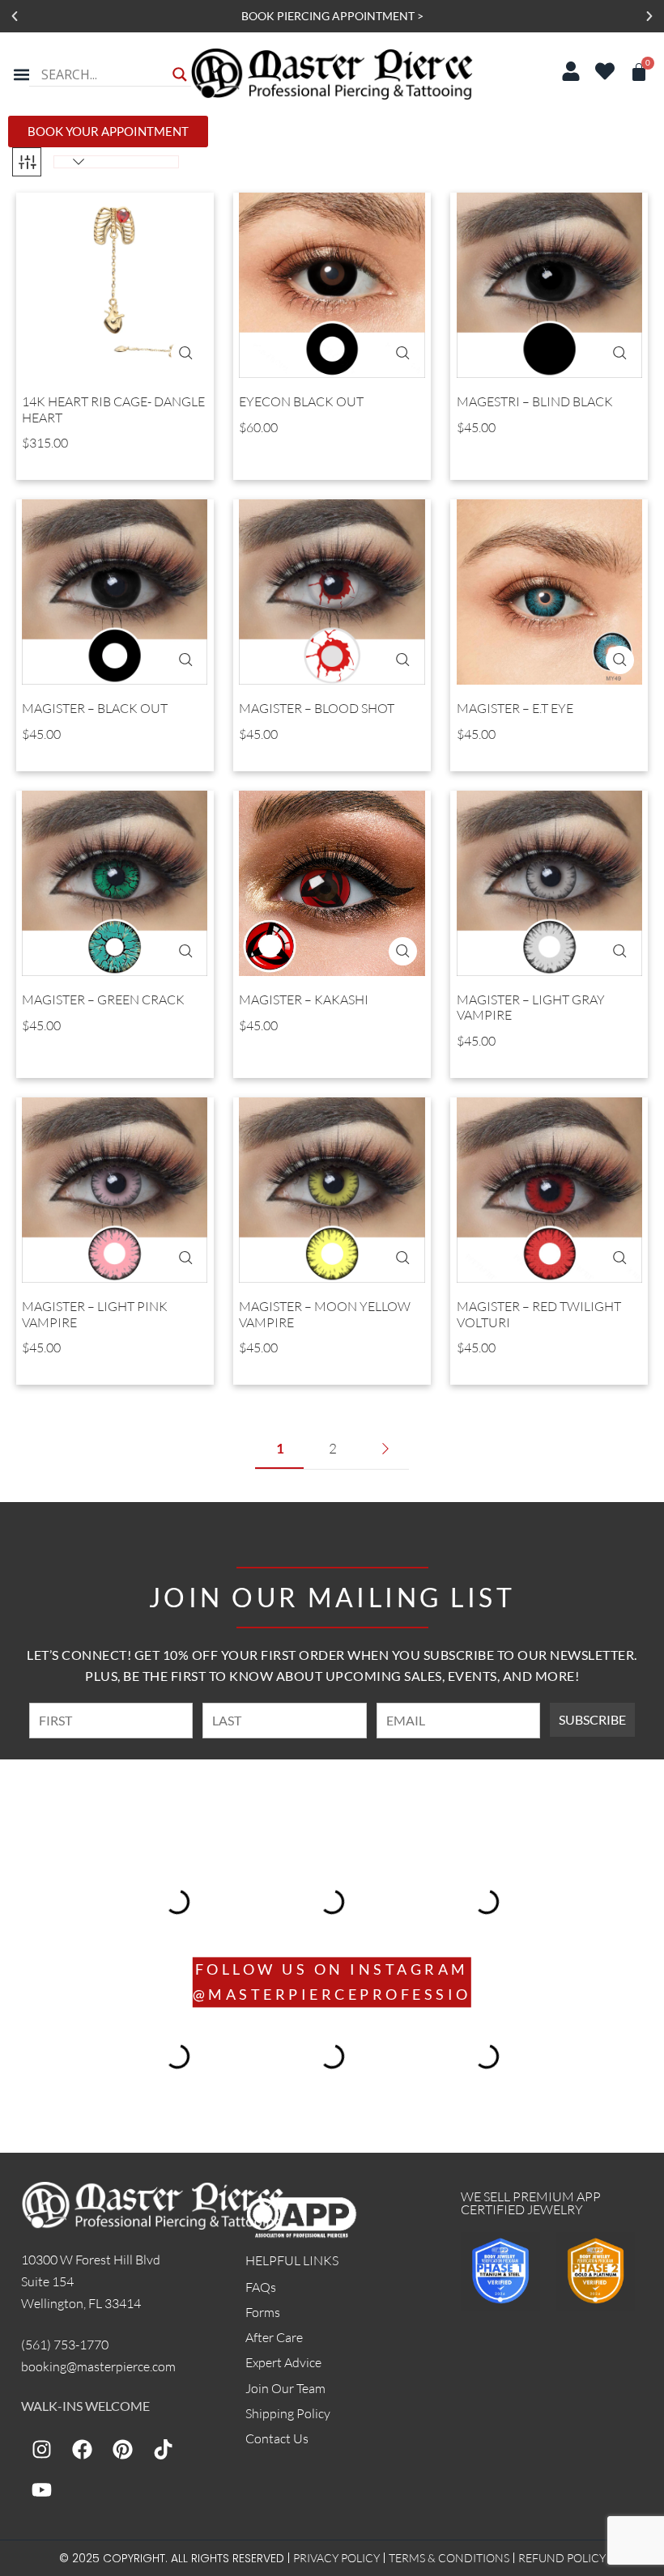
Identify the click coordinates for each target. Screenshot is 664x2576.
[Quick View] (185, 353)
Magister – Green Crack (103, 1000)
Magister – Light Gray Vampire (531, 1008)
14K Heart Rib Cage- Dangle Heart (113, 410)
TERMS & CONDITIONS (449, 2558)
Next (385, 1449)
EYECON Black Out (301, 402)
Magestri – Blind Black (535, 402)
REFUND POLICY (562, 2558)
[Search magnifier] (180, 74)
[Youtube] (41, 2490)
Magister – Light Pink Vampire (95, 1314)
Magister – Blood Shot (317, 709)
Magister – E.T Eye (515, 709)
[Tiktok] (163, 2450)
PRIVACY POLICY (336, 2558)
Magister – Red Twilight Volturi (539, 1314)
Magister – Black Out (95, 709)
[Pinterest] (122, 2450)
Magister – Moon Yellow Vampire (325, 1314)
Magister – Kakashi (304, 1000)
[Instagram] (41, 2450)
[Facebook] (82, 2450)
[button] (15, 16)
